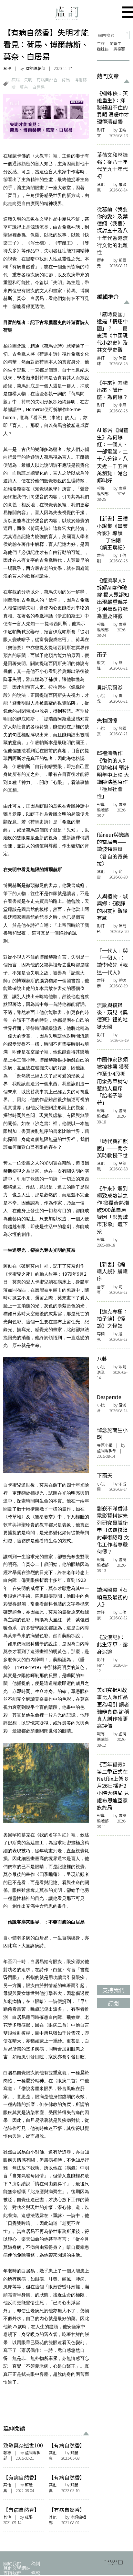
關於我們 (12, 2563)
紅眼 (29, 2517)
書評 (101, 358)
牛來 (101, 43)
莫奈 (24, 87)
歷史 (101, 260)
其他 (7, 68)
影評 (101, 130)
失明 (28, 80)
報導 (7, 2453)
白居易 (39, 87)
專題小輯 (105, 1445)
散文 (101, 662)
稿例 (36, 2563)
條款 (36, 2573)
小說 (101, 696)
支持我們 (12, 2573)
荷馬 (66, 80)
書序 (101, 555)
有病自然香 (47, 80)
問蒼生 (115, 43)
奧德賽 (119, 49)
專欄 (101, 1334)
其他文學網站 (17, 2568)
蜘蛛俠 (103, 49)
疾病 (15, 80)
